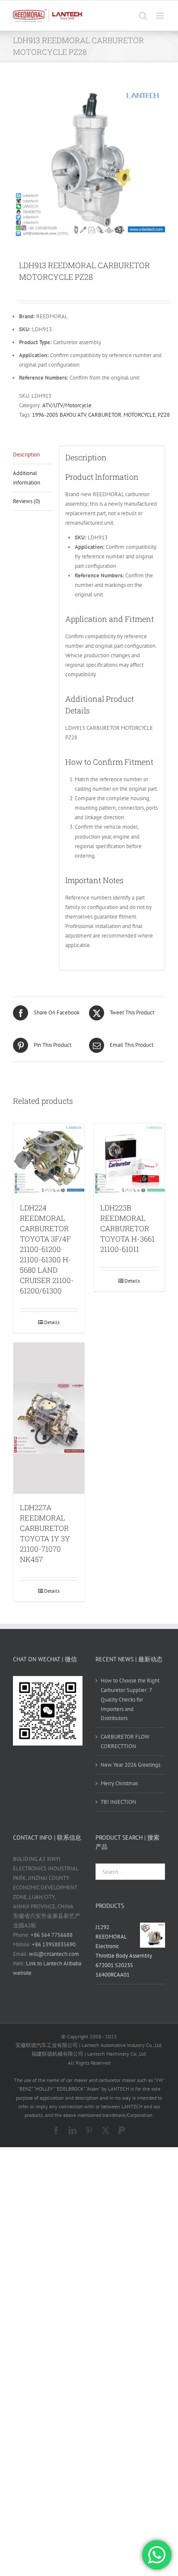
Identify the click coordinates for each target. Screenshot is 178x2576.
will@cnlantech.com (54, 1954)
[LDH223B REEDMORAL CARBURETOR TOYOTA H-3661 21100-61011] (129, 1159)
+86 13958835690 (54, 1944)
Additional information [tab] (27, 478)
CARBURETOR (105, 415)
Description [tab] (26, 455)
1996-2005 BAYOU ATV (59, 415)
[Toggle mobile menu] (161, 16)
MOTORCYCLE (140, 415)
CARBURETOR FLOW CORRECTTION (125, 1741)
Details (52, 1322)
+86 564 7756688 (52, 1935)
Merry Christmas (119, 1783)
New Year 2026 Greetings (130, 1765)
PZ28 (164, 415)
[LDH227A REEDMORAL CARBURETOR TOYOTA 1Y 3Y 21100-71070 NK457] (49, 1418)
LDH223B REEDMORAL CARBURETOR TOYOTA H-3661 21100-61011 (127, 1228)
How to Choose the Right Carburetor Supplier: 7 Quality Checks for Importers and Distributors (130, 1700)
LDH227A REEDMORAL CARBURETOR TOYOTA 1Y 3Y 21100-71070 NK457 (45, 1533)
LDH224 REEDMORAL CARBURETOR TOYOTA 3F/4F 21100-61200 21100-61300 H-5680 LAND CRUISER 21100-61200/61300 (47, 1249)
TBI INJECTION (118, 1802)
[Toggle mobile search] (143, 16)
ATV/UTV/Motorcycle (67, 405)
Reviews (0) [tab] (27, 501)
